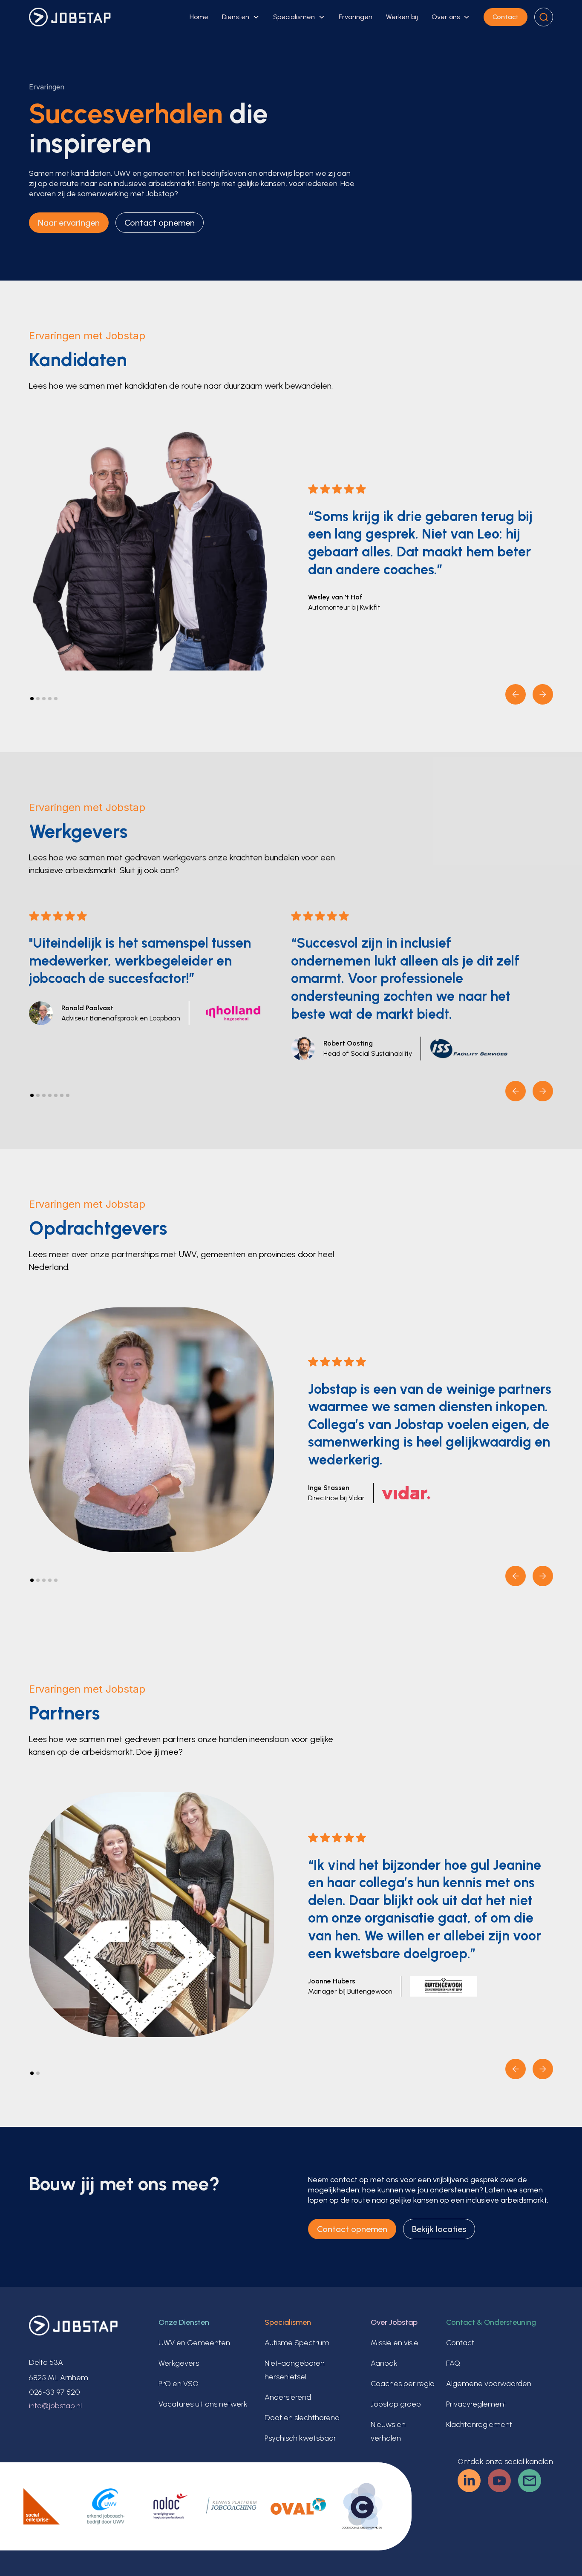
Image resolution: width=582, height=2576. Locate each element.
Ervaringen (356, 17)
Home (199, 17)
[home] (70, 17)
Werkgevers (179, 2363)
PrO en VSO (179, 2384)
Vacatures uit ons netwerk (203, 2404)
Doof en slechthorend (302, 2418)
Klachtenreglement (479, 2424)
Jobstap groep (396, 2404)
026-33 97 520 (55, 2392)
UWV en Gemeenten (194, 2343)
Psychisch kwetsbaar (300, 2438)
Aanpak (384, 2363)
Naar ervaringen (69, 223)
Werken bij (402, 17)
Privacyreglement (476, 2404)
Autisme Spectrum (297, 2343)
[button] (241, 17)
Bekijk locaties (439, 2229)
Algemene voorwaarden (489, 2384)
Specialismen (294, 17)
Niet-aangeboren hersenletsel (295, 2370)
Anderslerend (288, 2397)
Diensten (236, 17)
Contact (506, 17)
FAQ (453, 2363)
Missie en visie (395, 2343)
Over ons (446, 17)
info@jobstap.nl (55, 2406)
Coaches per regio (403, 2384)
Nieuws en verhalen (388, 2431)
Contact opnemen (160, 223)
